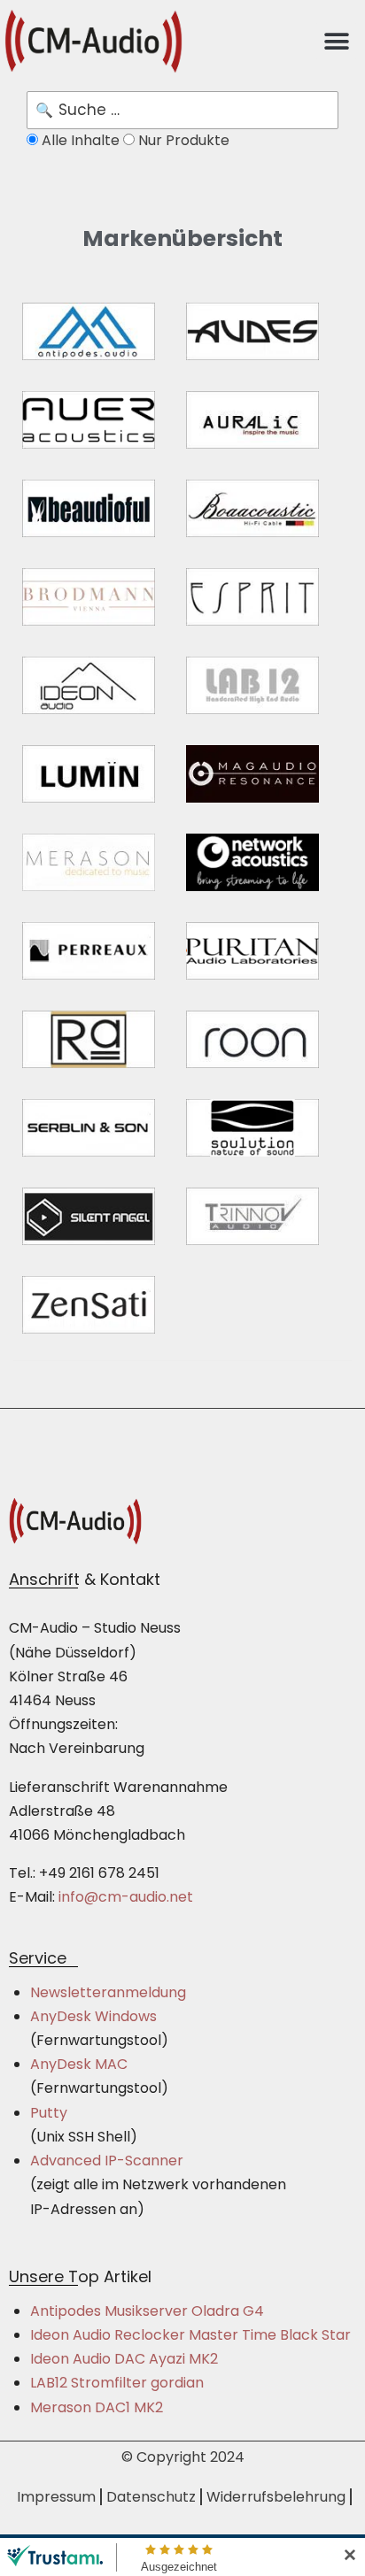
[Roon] (252, 1039)
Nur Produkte (182, 140)
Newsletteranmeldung (108, 1992)
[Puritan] (252, 951)
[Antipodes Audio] (89, 331)
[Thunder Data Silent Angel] (89, 1216)
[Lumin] (89, 774)
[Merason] (89, 862)
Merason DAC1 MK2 (97, 2407)
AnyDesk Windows (93, 2016)
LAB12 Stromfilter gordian (117, 2383)
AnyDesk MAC (79, 2064)
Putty (49, 2113)
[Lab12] (252, 685)
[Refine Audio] (89, 1039)
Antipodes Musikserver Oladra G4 (147, 2311)
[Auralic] (252, 420)
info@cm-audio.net (126, 1897)
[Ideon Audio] (89, 685)
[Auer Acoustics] (89, 420)
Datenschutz (151, 2497)
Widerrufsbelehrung (276, 2497)
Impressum (56, 2497)
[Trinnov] (252, 1216)
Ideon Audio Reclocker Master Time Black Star (190, 2335)
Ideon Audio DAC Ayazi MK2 (124, 2359)
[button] (336, 41)
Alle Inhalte (81, 140)
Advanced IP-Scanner (107, 2161)
